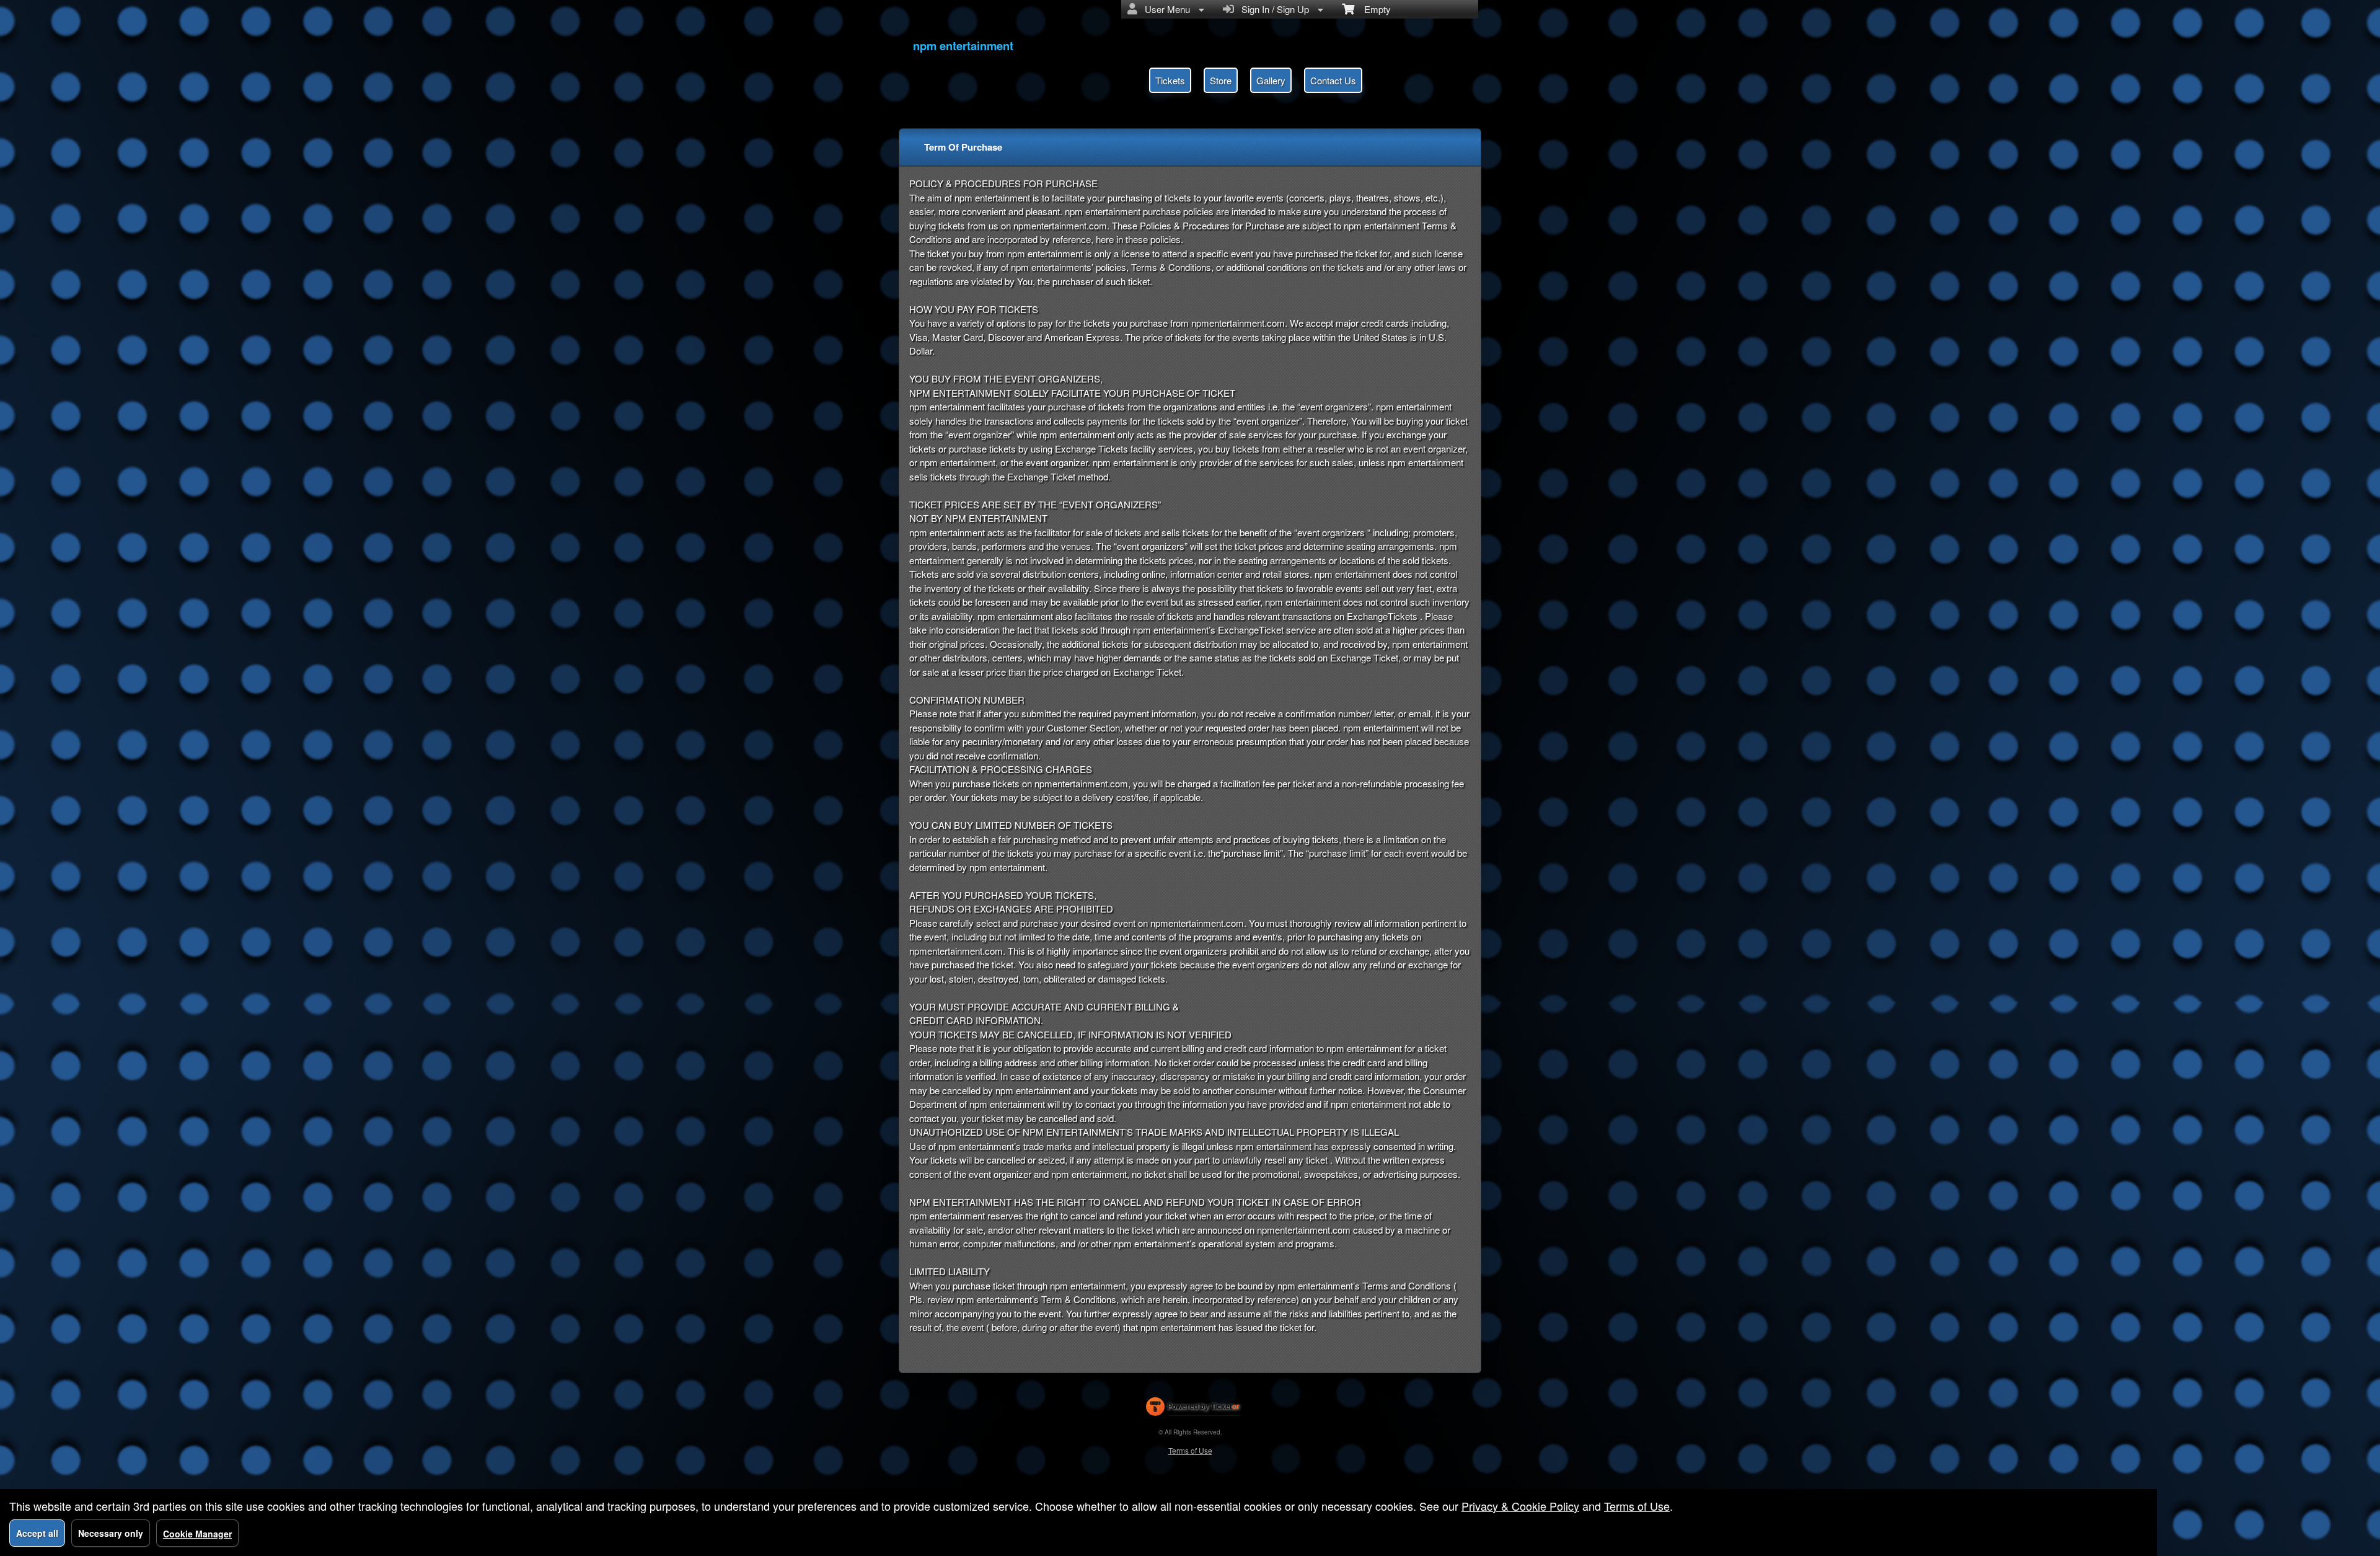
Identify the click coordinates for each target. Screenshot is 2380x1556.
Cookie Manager (197, 1534)
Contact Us (1333, 80)
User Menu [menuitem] (1165, 9)
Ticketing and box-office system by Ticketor (1193, 1409)
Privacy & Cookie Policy (1520, 1506)
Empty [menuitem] (1373, 9)
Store (1221, 80)
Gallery (1271, 80)
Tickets (1170, 80)
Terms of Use (1190, 1450)
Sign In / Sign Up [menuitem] (1273, 9)
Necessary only (111, 1533)
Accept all (37, 1533)
